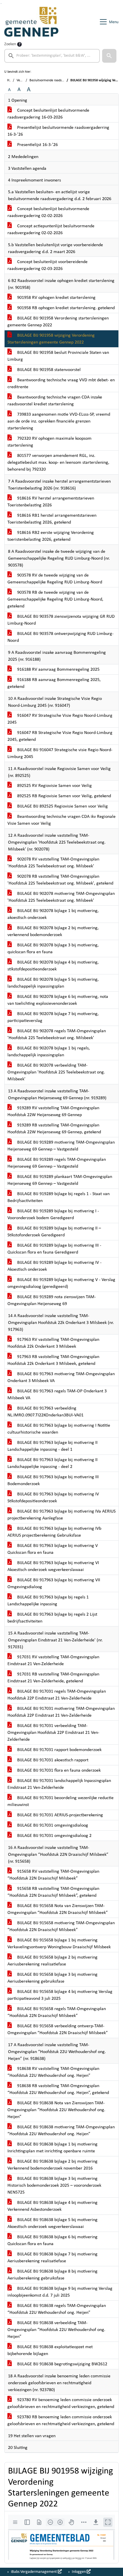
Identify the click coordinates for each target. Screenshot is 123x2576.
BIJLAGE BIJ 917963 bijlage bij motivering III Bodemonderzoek (53, 1481)
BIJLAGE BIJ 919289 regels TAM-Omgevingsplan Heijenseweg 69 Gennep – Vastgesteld (57, 1163)
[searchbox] (52, 56)
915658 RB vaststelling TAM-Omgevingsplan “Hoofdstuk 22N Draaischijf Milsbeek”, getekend (53, 1892)
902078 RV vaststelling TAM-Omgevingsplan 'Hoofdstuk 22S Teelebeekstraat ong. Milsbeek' (53, 863)
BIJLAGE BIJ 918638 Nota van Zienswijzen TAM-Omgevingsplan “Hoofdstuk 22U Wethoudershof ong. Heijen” (56, 2110)
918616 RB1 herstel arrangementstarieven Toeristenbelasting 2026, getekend (52, 519)
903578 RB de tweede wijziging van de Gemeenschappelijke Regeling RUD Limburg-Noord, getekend (55, 599)
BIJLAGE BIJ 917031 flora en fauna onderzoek (58, 1770)
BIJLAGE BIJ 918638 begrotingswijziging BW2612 (62, 2364)
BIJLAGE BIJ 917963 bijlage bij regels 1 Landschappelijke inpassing (48, 1601)
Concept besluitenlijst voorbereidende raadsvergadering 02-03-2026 (47, 265)
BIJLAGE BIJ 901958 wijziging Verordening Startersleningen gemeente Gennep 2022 (51, 339)
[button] (109, 56)
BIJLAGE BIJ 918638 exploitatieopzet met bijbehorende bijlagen (50, 2350)
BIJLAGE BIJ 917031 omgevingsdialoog (52, 1825)
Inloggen (79, 2572)
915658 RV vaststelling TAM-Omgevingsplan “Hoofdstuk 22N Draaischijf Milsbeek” (53, 1875)
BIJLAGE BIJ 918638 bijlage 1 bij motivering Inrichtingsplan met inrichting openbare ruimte (52, 2148)
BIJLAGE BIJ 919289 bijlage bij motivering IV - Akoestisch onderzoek (54, 1266)
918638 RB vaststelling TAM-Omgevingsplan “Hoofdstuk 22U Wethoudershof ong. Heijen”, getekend (58, 2089)
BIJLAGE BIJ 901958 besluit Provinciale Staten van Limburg (58, 356)
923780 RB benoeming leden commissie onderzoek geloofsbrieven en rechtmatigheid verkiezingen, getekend (61, 2421)
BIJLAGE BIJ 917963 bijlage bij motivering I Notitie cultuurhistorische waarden (59, 1429)
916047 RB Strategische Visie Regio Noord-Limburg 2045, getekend (60, 736)
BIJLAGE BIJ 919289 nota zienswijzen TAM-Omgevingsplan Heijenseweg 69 (52, 1300)
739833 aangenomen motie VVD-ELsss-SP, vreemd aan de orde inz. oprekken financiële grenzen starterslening (59, 421)
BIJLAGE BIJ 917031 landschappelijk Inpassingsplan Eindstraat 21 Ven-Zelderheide (59, 1784)
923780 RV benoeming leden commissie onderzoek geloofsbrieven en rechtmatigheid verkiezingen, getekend (61, 2403)
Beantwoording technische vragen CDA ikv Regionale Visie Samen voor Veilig (61, 820)
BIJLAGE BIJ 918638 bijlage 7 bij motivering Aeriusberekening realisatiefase (52, 2258)
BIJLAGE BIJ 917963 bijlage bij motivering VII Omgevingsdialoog (54, 1584)
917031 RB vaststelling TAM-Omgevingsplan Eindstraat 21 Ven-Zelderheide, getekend (53, 1678)
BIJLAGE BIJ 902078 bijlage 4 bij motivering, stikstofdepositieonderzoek (53, 966)
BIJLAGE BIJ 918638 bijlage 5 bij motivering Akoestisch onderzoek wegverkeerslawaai (52, 2223)
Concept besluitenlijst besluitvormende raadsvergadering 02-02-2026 (48, 212)
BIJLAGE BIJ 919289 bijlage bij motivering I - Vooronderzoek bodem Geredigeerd (53, 1215)
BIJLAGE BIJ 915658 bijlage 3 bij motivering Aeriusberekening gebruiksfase (52, 1978)
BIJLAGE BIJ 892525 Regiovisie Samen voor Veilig (62, 806)
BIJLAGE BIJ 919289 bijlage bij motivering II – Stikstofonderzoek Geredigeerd (54, 1232)
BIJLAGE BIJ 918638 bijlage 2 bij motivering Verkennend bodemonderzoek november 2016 (52, 2165)
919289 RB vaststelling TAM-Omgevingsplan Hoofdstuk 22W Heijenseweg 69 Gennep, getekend (54, 1129)
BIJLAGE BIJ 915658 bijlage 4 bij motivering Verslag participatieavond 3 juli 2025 (60, 1995)
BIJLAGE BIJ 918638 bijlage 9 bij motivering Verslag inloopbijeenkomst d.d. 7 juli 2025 (60, 2292)
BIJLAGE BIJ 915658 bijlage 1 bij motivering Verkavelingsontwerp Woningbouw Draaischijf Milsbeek (59, 1944)
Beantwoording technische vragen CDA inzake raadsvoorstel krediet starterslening (55, 401)
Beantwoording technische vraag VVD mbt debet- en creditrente (61, 384)
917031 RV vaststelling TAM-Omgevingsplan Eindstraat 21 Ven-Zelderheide (53, 1661)
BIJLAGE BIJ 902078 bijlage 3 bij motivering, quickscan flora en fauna (53, 949)
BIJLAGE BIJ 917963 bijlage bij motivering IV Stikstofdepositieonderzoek (53, 1498)
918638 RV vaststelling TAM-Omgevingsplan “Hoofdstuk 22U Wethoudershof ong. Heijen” (53, 2072)
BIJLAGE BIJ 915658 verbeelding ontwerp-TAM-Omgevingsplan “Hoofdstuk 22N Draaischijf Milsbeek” (58, 2030)
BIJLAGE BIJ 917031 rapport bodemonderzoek (59, 1750)
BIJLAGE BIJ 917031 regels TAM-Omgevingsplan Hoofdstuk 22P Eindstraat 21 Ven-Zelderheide (57, 1695)
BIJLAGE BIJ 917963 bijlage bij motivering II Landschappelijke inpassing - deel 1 (52, 1446)
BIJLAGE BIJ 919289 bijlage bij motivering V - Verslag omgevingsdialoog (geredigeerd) (61, 1283)
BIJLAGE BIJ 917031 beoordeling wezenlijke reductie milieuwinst (60, 1801)
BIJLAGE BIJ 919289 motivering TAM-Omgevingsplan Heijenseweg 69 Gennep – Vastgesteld (61, 1146)
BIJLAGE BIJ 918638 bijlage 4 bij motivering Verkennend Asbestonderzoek (52, 2206)
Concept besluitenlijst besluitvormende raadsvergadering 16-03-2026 (48, 114)
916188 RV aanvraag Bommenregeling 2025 (58, 670)
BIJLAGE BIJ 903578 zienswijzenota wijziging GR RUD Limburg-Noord (61, 620)
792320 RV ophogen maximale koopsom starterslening (49, 442)
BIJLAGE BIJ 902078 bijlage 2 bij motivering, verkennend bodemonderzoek (53, 931)
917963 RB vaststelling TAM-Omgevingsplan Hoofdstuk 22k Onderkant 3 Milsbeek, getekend (53, 1360)
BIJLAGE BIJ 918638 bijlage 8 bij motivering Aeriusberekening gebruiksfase (52, 2275)
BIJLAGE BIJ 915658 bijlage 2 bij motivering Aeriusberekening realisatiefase (52, 1961)
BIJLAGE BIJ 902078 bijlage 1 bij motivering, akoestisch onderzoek (53, 914)
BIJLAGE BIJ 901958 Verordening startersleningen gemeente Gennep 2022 (58, 322)
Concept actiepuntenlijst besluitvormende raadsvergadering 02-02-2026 (51, 230)
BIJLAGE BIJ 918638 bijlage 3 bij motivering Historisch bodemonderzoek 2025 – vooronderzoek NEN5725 (54, 2186)
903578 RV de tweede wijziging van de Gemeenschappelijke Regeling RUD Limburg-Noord (55, 579)
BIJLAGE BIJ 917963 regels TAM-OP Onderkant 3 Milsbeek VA (57, 1395)
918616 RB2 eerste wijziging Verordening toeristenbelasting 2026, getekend (51, 536)
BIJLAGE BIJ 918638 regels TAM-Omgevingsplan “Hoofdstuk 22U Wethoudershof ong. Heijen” (57, 2309)
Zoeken (10, 44)
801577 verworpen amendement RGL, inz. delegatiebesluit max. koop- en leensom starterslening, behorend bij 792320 (58, 463)
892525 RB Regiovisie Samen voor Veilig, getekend (64, 796)
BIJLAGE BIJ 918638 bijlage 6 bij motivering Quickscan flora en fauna (52, 2241)
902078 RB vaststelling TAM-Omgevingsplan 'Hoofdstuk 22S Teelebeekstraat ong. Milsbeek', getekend (60, 880)
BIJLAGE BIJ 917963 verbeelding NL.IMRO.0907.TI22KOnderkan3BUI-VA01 (45, 1412)
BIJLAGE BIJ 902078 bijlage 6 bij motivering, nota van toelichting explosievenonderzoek (58, 1000)
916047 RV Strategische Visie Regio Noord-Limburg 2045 (60, 719)
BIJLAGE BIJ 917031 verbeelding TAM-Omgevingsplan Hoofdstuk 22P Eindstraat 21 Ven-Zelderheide (53, 1733)
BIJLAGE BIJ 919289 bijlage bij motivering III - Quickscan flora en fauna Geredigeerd (54, 1249)
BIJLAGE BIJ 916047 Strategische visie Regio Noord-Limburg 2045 (60, 753)
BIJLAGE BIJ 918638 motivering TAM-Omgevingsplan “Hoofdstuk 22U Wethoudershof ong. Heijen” (61, 2131)
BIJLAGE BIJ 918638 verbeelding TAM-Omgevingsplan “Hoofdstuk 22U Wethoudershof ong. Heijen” (56, 2330)
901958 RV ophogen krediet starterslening (56, 298)
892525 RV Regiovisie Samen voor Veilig (54, 786)
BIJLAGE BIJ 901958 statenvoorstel (48, 370)
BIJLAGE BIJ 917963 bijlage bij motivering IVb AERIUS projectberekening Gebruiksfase (54, 1532)
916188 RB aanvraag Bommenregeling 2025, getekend (54, 683)
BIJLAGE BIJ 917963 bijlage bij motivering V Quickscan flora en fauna (53, 1549)
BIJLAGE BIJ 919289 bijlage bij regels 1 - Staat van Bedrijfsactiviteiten (58, 1197)
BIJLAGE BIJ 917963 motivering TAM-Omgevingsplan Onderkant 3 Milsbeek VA (61, 1377)
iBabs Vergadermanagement (34, 2572)
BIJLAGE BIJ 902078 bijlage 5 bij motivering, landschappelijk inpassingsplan (53, 983)
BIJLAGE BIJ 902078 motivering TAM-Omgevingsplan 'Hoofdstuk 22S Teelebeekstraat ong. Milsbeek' (61, 897)
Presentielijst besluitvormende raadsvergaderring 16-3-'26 (58, 131)
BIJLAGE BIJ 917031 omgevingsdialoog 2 (54, 1836)
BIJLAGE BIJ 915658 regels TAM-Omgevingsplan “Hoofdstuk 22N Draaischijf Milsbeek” (57, 2012)
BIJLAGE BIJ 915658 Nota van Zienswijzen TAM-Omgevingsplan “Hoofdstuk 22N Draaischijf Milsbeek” (58, 1909)
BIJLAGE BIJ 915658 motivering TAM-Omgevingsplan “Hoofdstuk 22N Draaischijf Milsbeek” (61, 1926)
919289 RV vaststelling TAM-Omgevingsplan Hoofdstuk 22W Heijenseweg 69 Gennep (53, 1112)
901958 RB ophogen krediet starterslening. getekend (65, 308)
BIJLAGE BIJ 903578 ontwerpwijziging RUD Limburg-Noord (60, 637)
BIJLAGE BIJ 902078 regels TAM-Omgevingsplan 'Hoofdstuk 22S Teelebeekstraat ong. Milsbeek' (57, 1035)
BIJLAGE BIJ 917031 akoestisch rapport (52, 1760)
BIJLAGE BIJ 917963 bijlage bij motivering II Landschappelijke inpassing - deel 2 (52, 1463)
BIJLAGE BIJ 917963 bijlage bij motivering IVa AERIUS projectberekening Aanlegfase (61, 1515)
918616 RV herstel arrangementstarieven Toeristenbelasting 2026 (51, 502)
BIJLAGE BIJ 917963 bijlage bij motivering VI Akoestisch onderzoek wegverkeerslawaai (53, 1566)
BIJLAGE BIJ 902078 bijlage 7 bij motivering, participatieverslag (53, 1017)
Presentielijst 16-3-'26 (37, 145)
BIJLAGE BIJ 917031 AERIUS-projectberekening (59, 1815)
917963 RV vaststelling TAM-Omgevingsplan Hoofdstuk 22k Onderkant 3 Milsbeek (53, 1343)
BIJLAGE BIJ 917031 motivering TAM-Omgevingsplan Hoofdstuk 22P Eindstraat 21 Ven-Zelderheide (61, 1712)
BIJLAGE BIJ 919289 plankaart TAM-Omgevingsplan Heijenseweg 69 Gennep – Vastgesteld (60, 1180)
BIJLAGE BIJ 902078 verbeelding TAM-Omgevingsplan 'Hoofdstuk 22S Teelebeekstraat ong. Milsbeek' (56, 1072)
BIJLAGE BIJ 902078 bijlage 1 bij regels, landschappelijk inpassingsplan (49, 1052)
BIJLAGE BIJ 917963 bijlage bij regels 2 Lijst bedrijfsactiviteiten (52, 1618)
